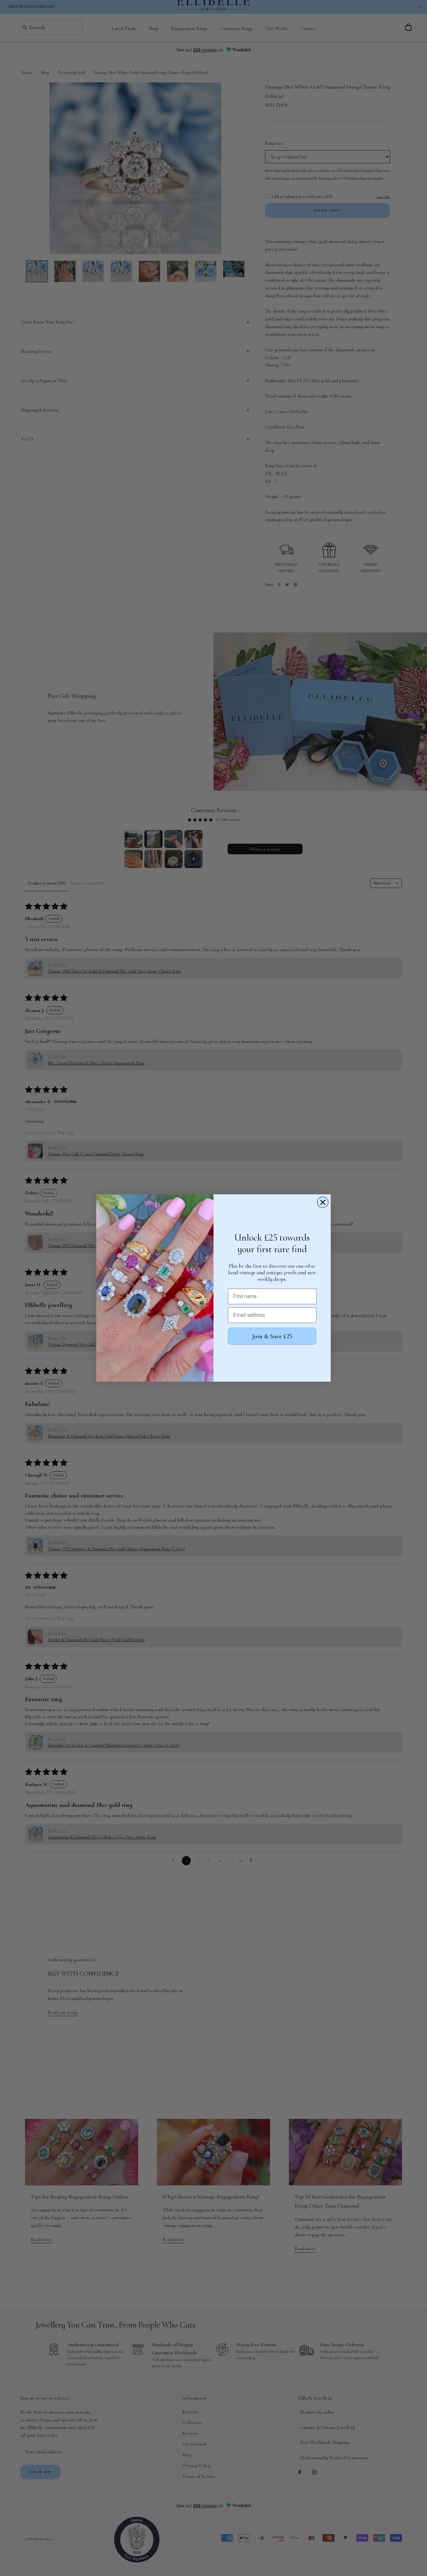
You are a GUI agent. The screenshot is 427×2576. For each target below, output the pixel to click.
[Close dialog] (323, 1202)
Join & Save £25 (272, 1336)
